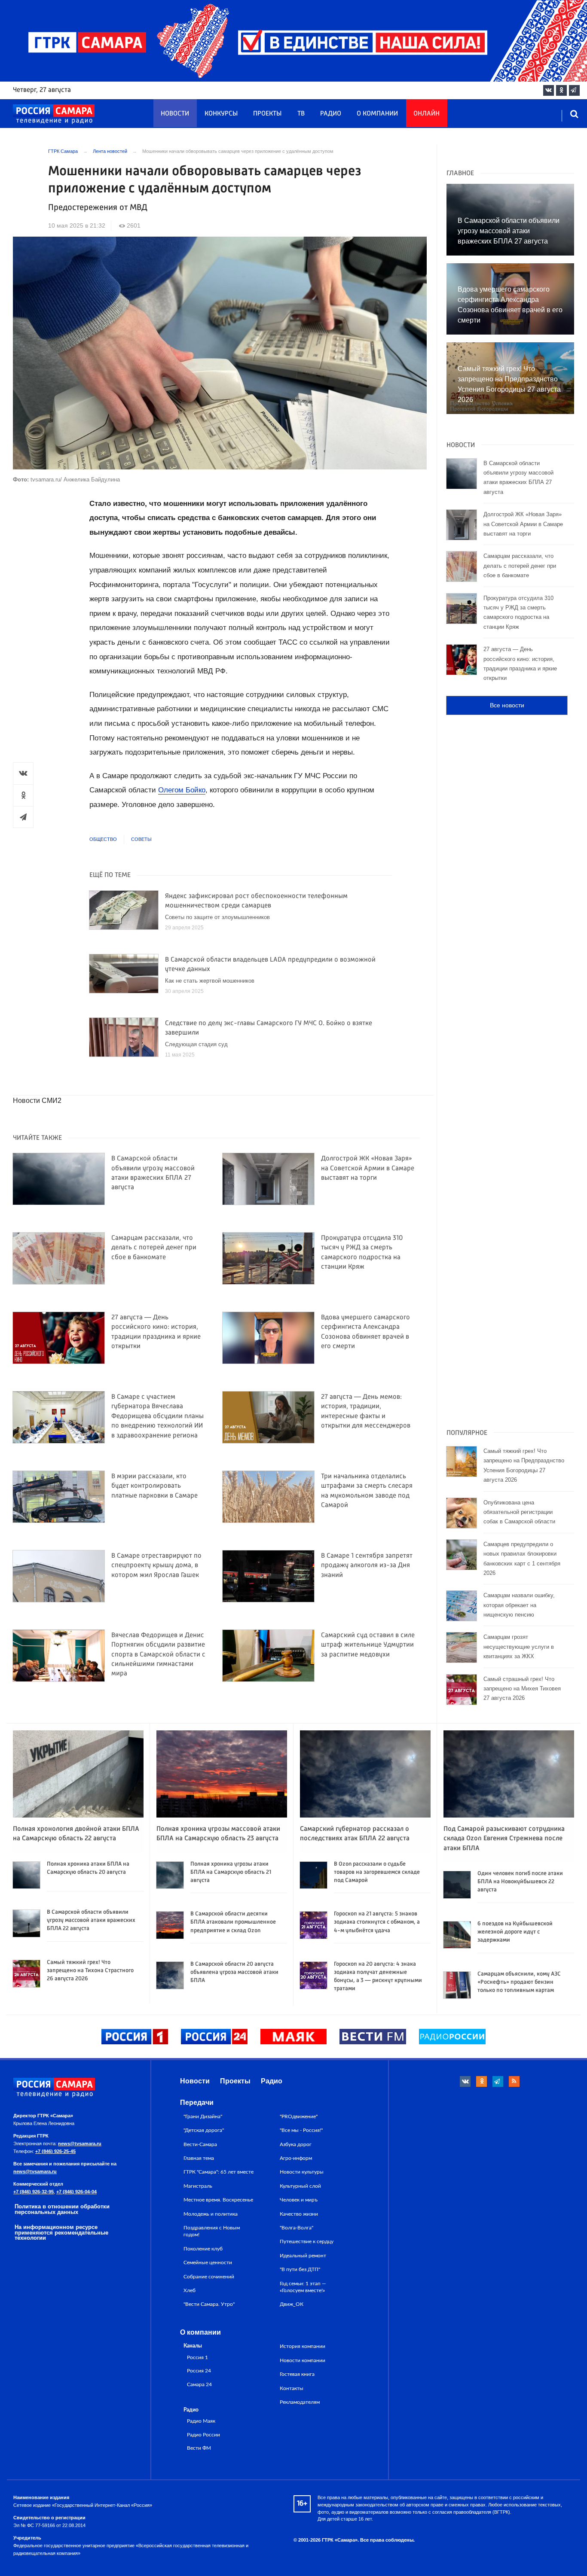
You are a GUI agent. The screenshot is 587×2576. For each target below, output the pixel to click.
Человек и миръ (299, 2200)
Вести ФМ (199, 2448)
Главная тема (199, 2158)
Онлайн (426, 114)
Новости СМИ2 (37, 1101)
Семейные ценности (208, 2262)
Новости (175, 114)
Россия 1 (197, 2358)
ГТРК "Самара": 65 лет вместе (219, 2172)
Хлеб (190, 2290)
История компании (303, 2346)
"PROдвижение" (299, 2116)
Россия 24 (199, 2371)
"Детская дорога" (204, 2130)
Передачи (197, 2103)
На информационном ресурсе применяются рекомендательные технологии (61, 2233)
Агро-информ (296, 2158)
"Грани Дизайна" (203, 2116)
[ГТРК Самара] (54, 114)
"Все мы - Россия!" (301, 2130)
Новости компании (303, 2360)
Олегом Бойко (182, 790)
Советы (141, 839)
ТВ (301, 114)
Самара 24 (199, 2385)
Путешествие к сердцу (307, 2241)
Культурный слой (300, 2186)
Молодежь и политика (211, 2214)
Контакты (292, 2388)
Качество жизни (299, 2214)
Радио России (203, 2435)
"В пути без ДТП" (300, 2269)
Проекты (267, 114)
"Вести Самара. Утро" (209, 2304)
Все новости (507, 705)
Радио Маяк (201, 2421)
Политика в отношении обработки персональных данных (62, 2209)
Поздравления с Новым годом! (212, 2231)
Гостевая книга (297, 2374)
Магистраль (198, 2186)
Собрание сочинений (209, 2277)
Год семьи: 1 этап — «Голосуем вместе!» (303, 2287)
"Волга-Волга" (297, 2228)
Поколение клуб (203, 2249)
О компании (377, 114)
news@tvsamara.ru (80, 2144)
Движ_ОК (292, 2304)
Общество (103, 839)
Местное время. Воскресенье (218, 2200)
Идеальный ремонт (303, 2256)
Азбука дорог (296, 2144)
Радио (331, 114)
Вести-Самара (200, 2144)
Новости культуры (302, 2172)
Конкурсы (221, 114)
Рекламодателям (300, 2402)
